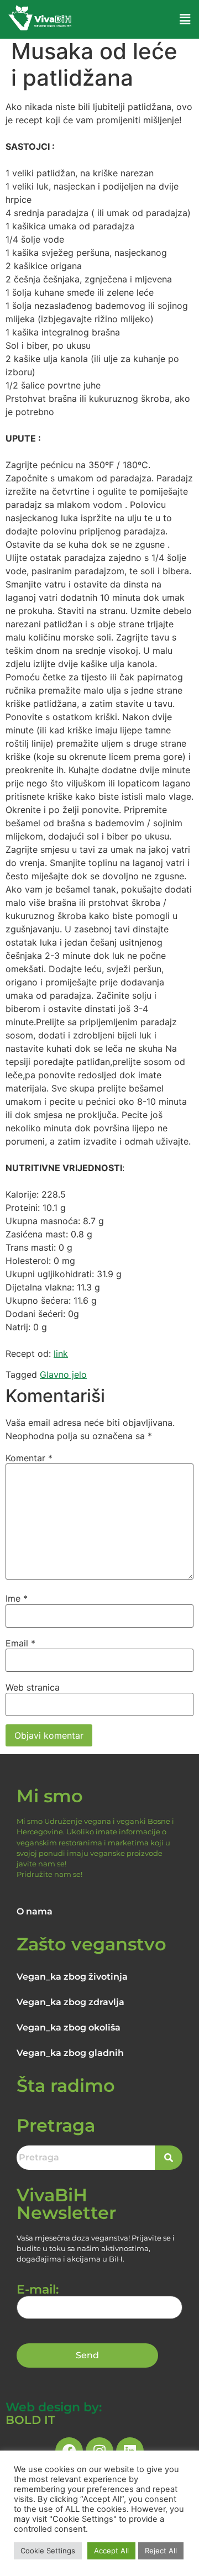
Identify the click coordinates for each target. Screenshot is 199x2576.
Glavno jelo (63, 1374)
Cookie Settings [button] (48, 2551)
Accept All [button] (111, 2551)
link (61, 1353)
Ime (17, 1598)
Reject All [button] (161, 2551)
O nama (35, 1911)
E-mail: (38, 2290)
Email (20, 1643)
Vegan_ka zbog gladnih (70, 2053)
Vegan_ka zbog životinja (72, 1977)
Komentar (29, 1458)
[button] (185, 19)
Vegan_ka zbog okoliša (69, 2027)
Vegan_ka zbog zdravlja (70, 2002)
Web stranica (33, 1687)
